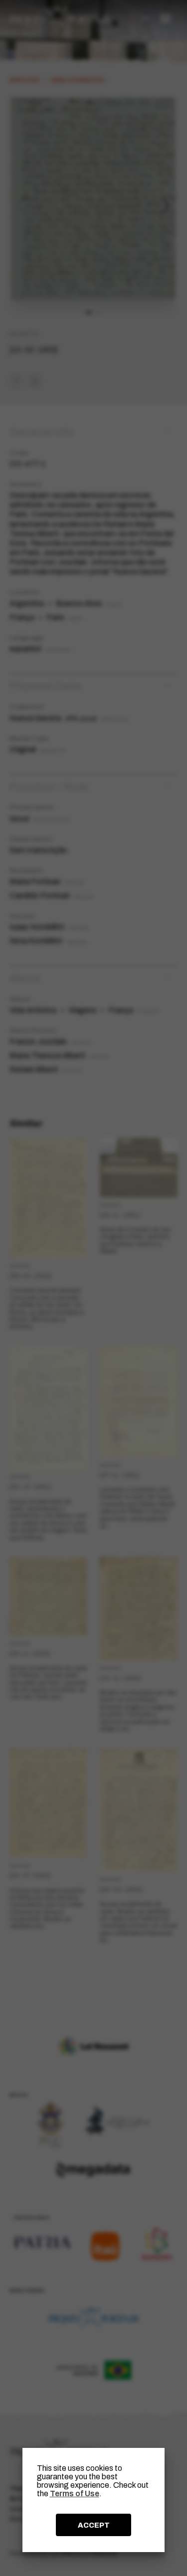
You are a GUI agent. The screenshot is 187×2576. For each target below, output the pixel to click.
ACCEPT (94, 2525)
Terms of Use (75, 2494)
